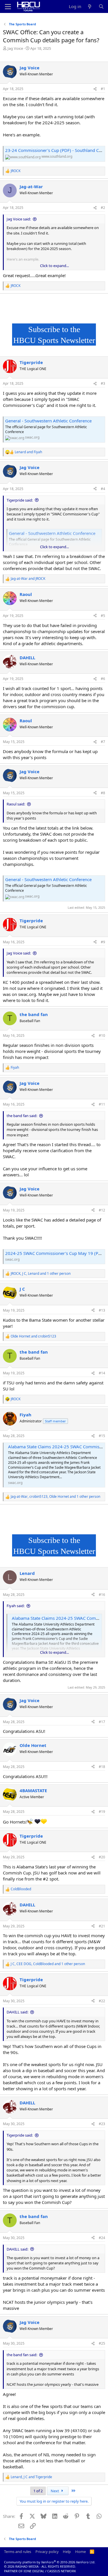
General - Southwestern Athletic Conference (48, 421)
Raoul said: (16, 804)
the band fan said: (22, 1116)
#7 (103, 742)
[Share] (95, 89)
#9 (103, 942)
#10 (102, 1035)
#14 (102, 1373)
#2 (103, 208)
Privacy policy (47, 2552)
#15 (102, 1436)
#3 (103, 383)
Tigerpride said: (20, 500)
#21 (102, 1926)
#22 (102, 2001)
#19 (102, 1812)
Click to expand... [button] (54, 266)
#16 (102, 1595)
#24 (102, 2238)
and (28, 452)
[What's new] (90, 6)
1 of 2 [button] (38, 2491)
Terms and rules (18, 2552)
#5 (103, 616)
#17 (102, 1722)
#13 (102, 1310)
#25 (102, 2343)
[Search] (101, 6)
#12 (102, 1210)
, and (31, 2477)
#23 (102, 2124)
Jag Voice (15, 48)
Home (80, 2552)
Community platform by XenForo (50, 2562)
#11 (102, 1104)
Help (67, 2552)
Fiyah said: (16, 1606)
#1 (103, 89)
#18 (102, 1767)
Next (55, 2491)
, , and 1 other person (41, 1274)
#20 (102, 1857)
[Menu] (8, 7)
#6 (103, 679)
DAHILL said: (17, 2012)
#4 (103, 489)
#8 (103, 793)
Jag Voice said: (19, 219)
